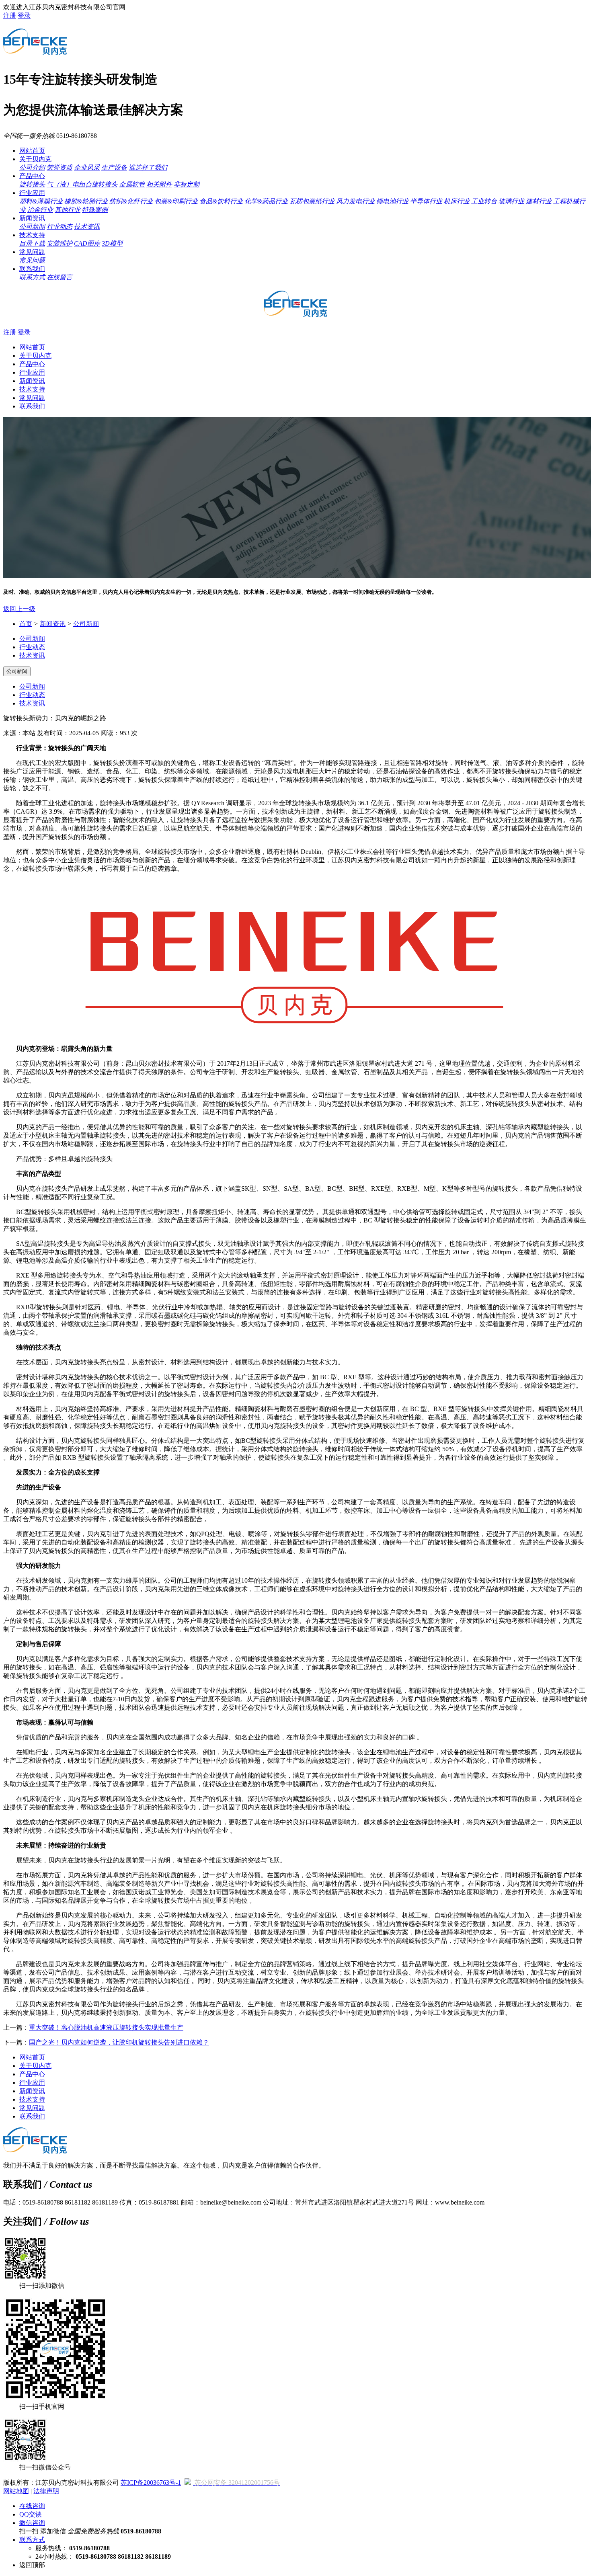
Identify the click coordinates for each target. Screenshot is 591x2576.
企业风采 (87, 167)
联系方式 (32, 277)
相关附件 (159, 184)
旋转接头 (32, 184)
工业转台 (484, 201)
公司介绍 (32, 167)
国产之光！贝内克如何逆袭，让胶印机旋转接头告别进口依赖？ (119, 2042)
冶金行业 (40, 210)
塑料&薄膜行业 (41, 201)
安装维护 (60, 243)
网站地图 (16, 2491)
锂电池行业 (392, 201)
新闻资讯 (32, 218)
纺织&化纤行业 (131, 201)
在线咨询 (32, 2506)
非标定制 (187, 184)
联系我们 (32, 269)
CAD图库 (87, 243)
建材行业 (539, 201)
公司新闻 (32, 227)
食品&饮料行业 (221, 201)
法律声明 (46, 2491)
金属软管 (132, 184)
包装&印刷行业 (176, 201)
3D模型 (112, 243)
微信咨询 (32, 2523)
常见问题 (32, 252)
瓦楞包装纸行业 (312, 201)
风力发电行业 (355, 201)
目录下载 (32, 243)
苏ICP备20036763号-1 (151, 2483)
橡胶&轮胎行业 (86, 201)
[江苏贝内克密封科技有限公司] (35, 50)
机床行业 (457, 201)
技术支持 (32, 235)
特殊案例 (95, 210)
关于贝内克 (35, 159)
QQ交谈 (31, 2514)
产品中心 (32, 176)
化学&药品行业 (266, 201)
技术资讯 (87, 227)
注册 (10, 15)
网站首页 (32, 151)
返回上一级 (19, 609)
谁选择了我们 (148, 167)
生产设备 (114, 167)
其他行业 (68, 210)
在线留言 (60, 277)
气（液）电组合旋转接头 (82, 184)
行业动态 (60, 227)
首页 (26, 624)
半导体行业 (426, 201)
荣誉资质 (60, 167)
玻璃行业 (511, 201)
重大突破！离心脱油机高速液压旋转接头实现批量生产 (106, 2027)
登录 (24, 15)
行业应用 (32, 193)
